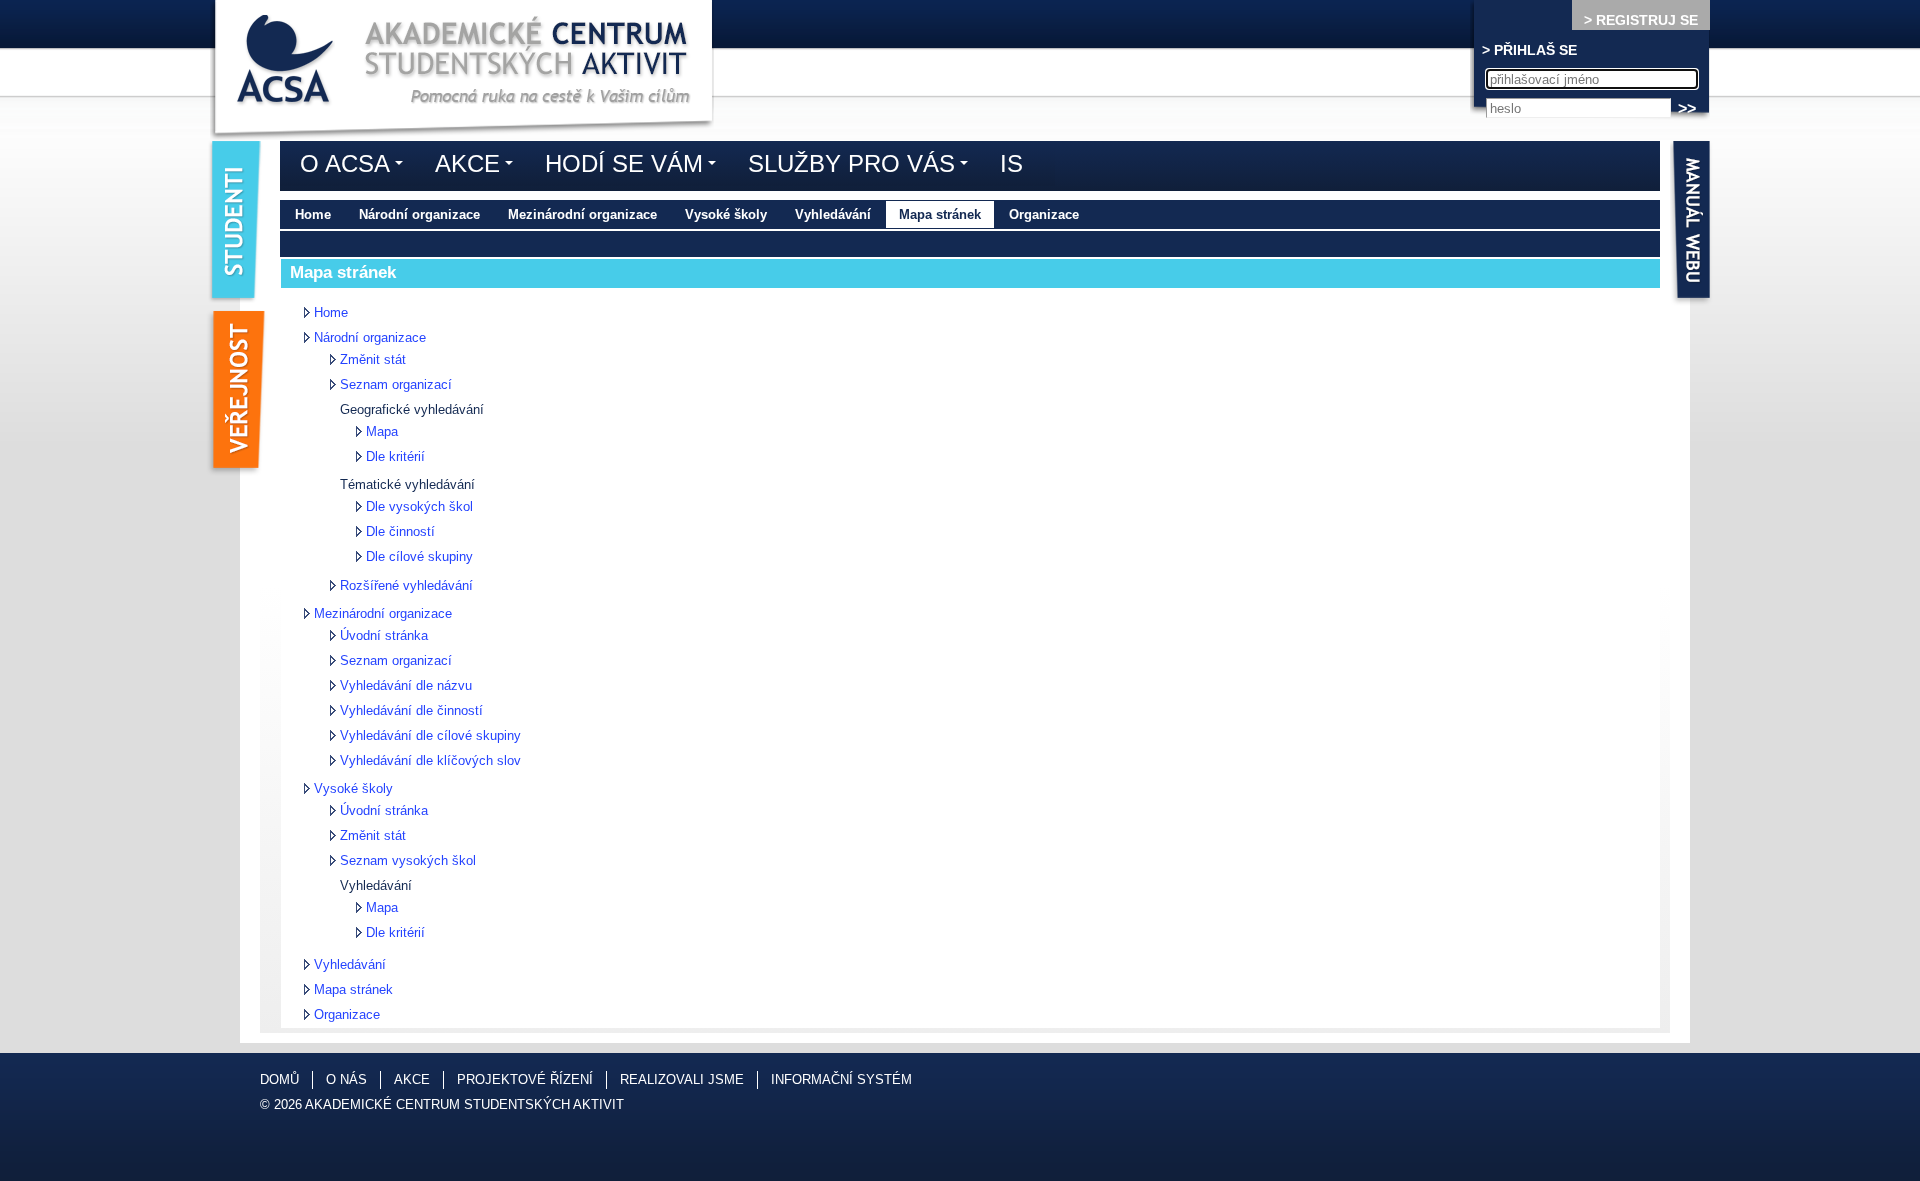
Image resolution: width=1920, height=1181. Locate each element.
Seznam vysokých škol (408, 860)
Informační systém (841, 1079)
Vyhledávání (833, 214)
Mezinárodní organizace (582, 214)
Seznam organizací (396, 384)
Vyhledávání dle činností (411, 710)
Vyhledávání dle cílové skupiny (430, 735)
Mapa (382, 431)
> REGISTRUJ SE (1641, 20)
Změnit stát (373, 359)
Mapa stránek (940, 214)
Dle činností (400, 531)
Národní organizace (419, 214)
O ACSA (356, 167)
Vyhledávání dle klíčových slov (430, 760)
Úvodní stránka (384, 635)
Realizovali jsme (682, 1079)
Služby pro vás (863, 167)
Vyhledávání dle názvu (406, 685)
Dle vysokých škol (419, 506)
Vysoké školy (726, 214)
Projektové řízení (525, 1079)
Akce (479, 167)
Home (313, 214)
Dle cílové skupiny (419, 556)
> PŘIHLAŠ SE (1529, 50)
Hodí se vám (635, 167)
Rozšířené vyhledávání (406, 585)
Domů (279, 1079)
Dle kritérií (395, 456)
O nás (346, 1079)
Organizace (1044, 214)
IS (1011, 163)
